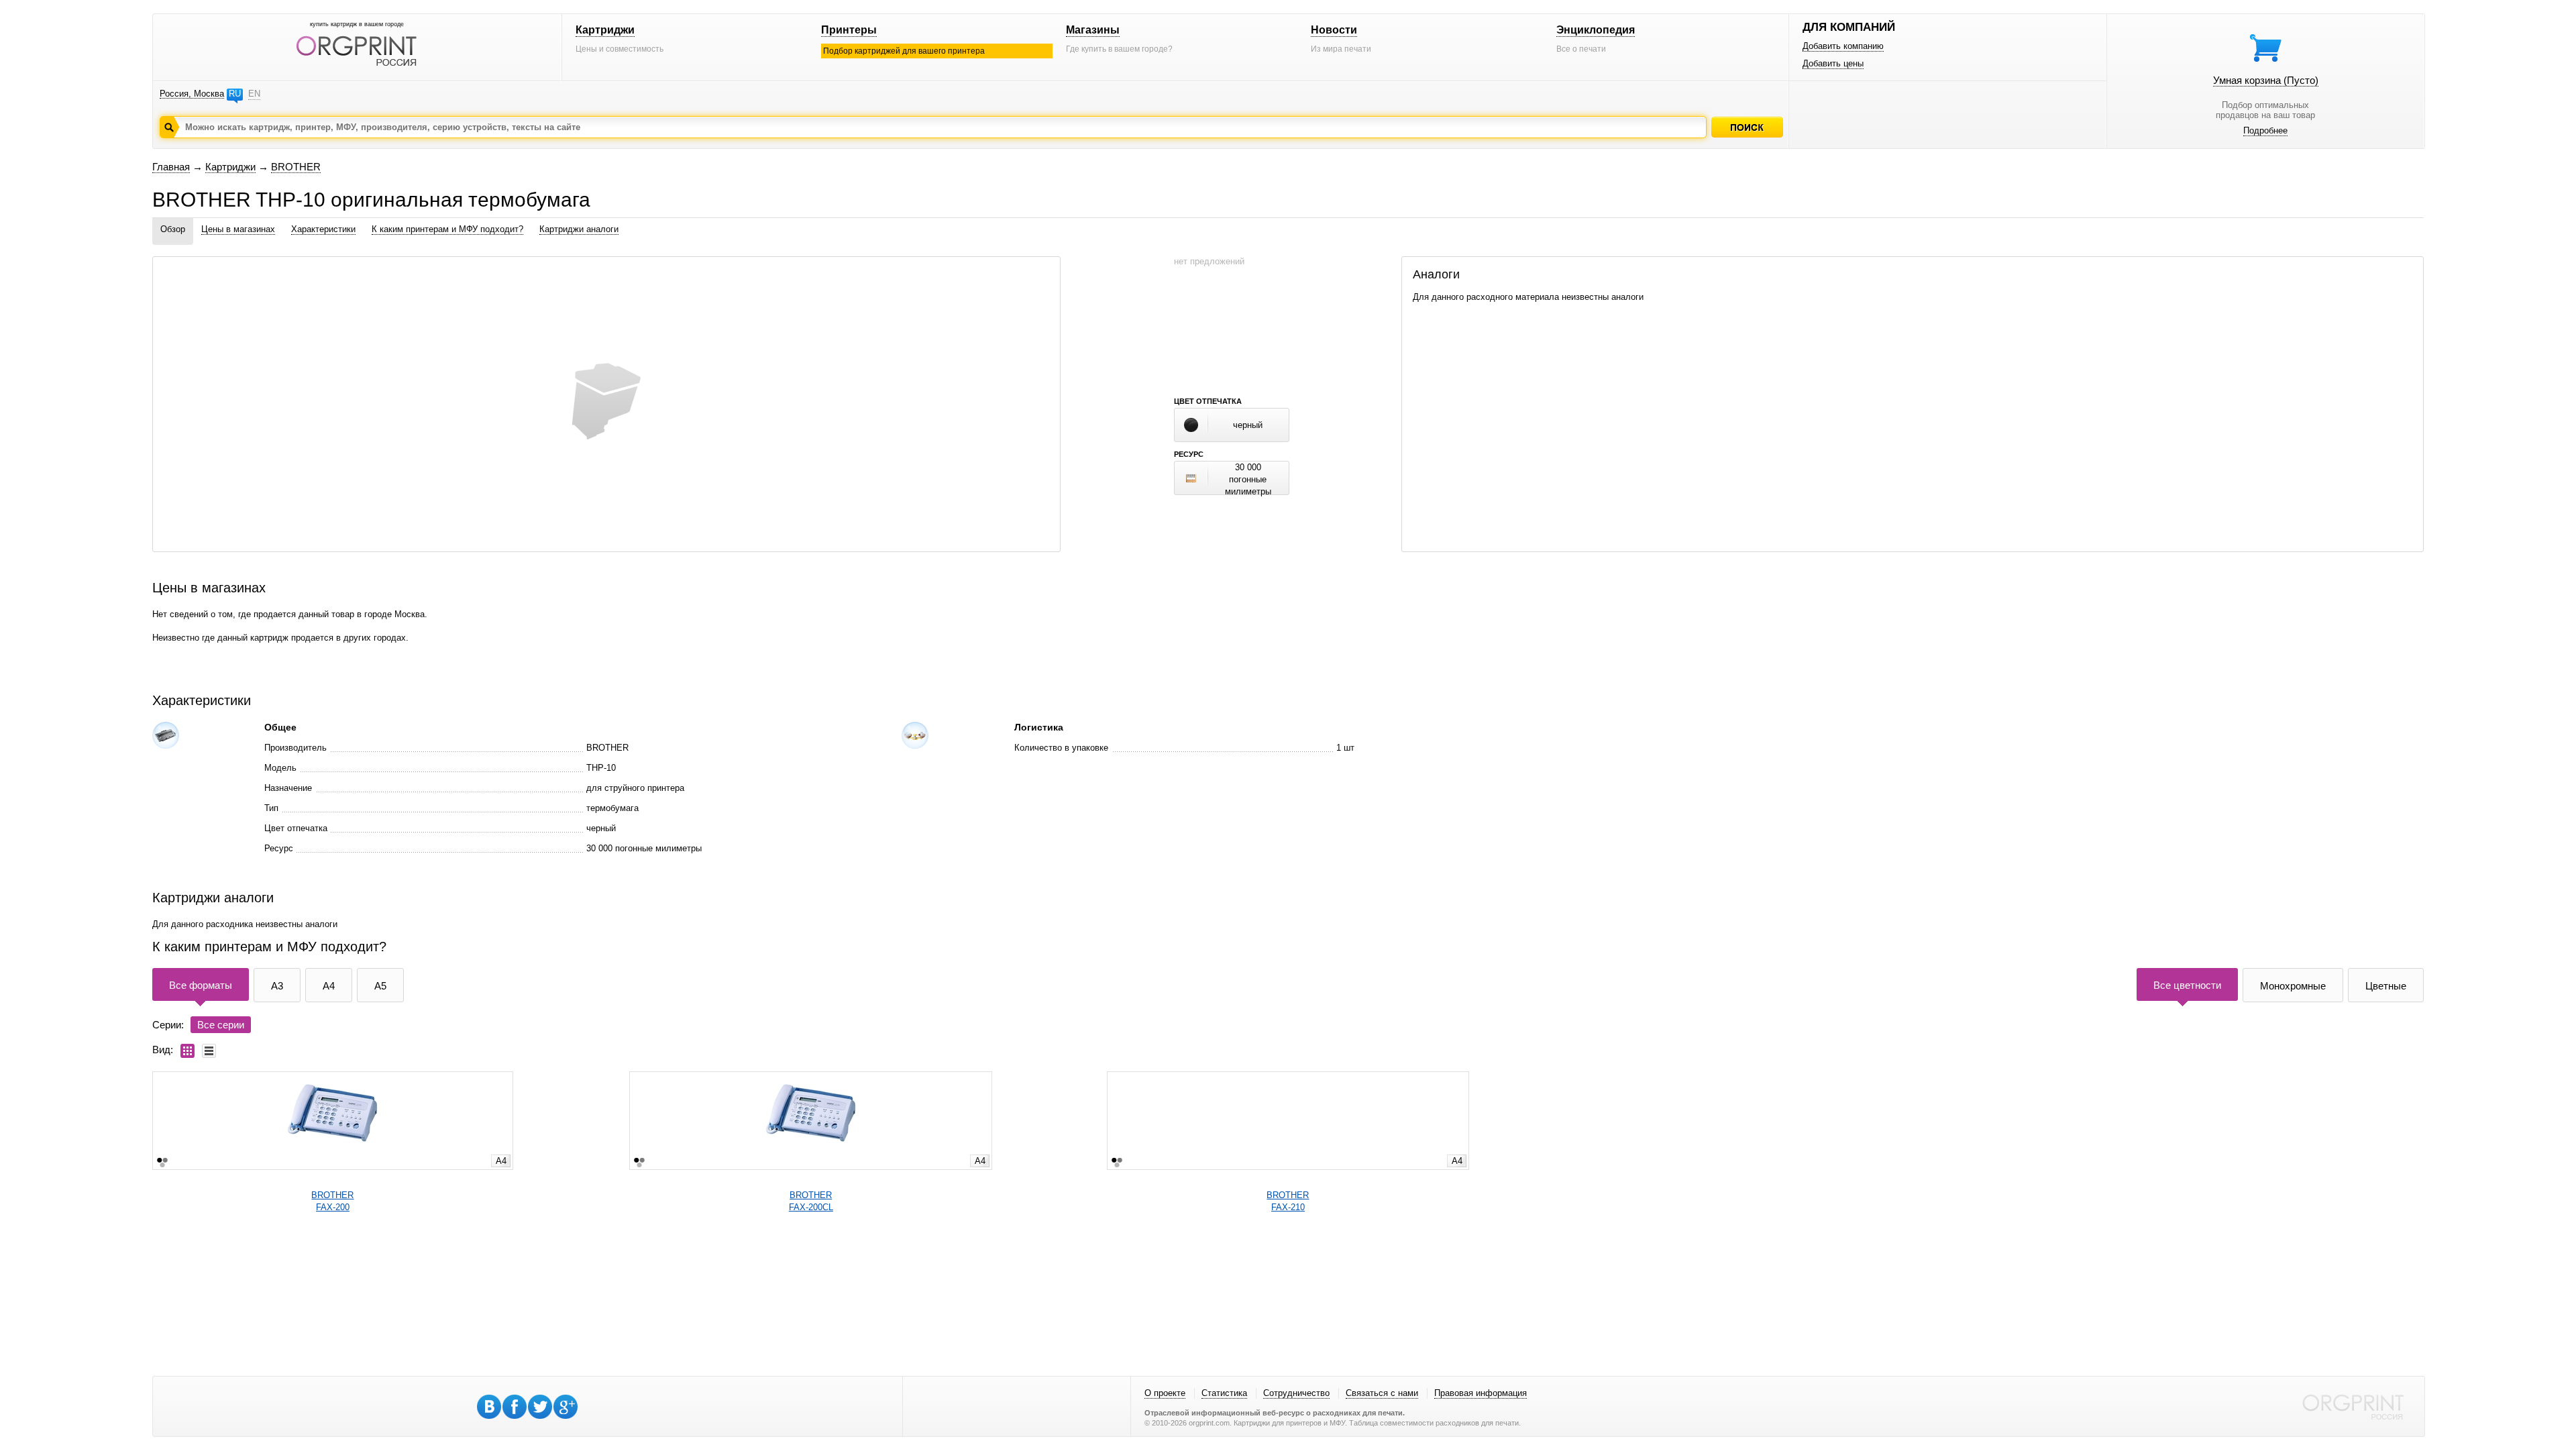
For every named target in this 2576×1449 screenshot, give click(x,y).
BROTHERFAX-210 (1288, 1201)
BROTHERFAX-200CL (811, 1201)
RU (235, 94)
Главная (171, 167)
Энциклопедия (1596, 30)
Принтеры (849, 30)
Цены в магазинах (238, 229)
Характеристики (323, 229)
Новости (1334, 30)
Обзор (173, 229)
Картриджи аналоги (579, 229)
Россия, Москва (192, 94)
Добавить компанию (1843, 46)
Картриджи (605, 30)
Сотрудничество (1296, 1393)
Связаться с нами (1382, 1393)
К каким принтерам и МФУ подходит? (447, 229)
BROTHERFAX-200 (332, 1201)
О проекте (1165, 1393)
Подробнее (2265, 130)
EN (254, 94)
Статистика (1224, 1393)
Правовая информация (1481, 1393)
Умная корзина (2266, 80)
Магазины (1093, 30)
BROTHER (296, 167)
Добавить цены (1833, 63)
